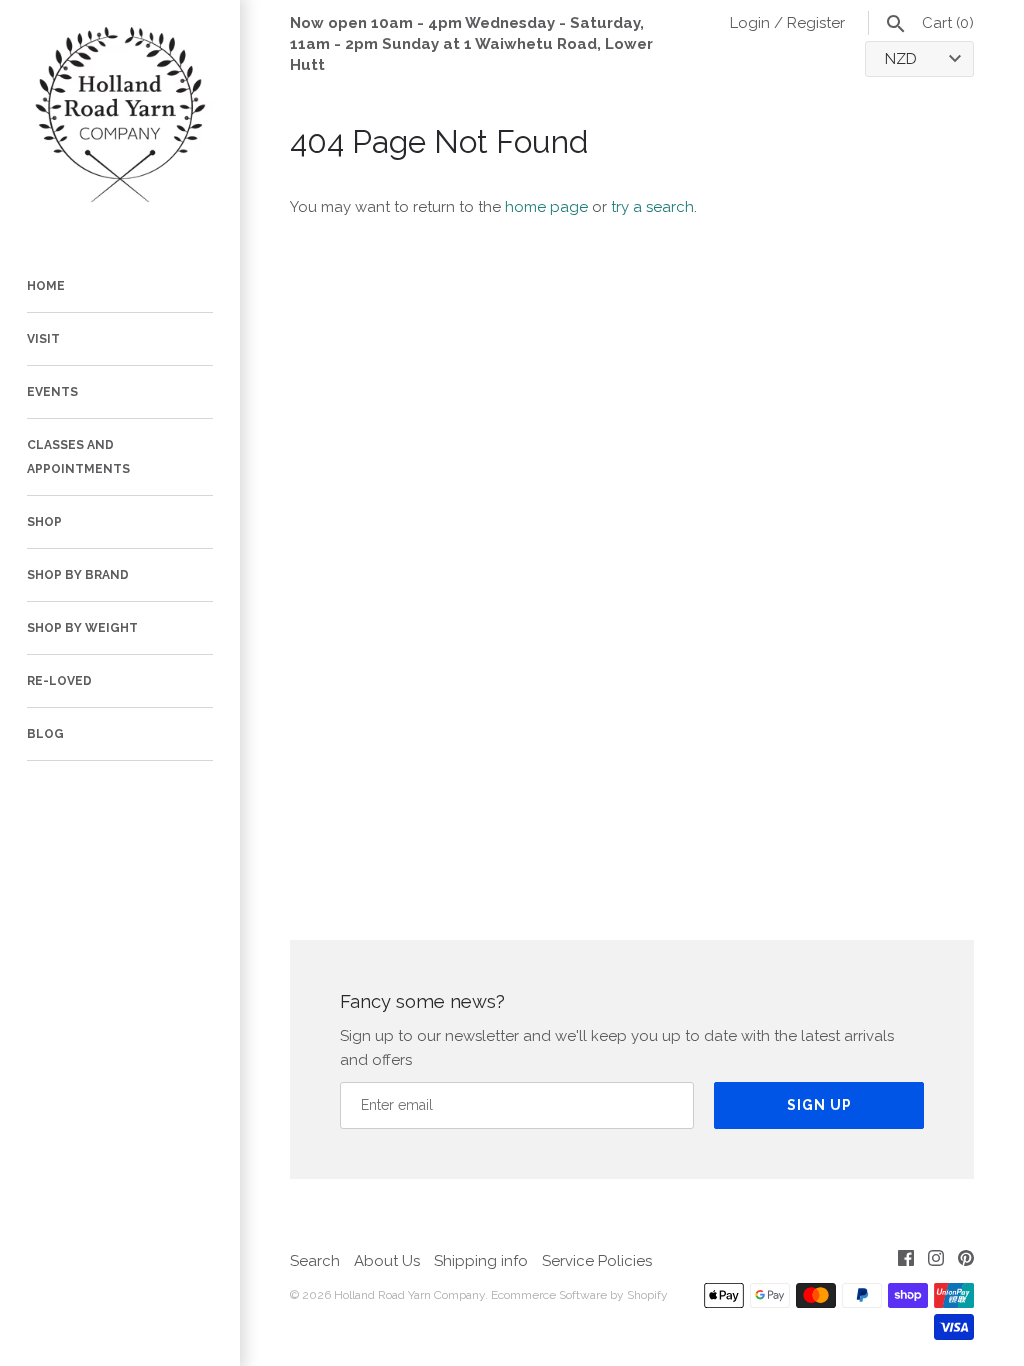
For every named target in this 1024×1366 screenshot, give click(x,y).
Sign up (819, 1105)
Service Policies (597, 1261)
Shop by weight (82, 628)
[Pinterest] (966, 1261)
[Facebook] (906, 1261)
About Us (387, 1261)
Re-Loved (59, 681)
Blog (45, 734)
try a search (652, 207)
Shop (44, 522)
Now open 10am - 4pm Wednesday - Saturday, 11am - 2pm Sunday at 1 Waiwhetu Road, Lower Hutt (471, 44)
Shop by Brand (78, 575)
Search (315, 1261)
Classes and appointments (78, 457)
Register (816, 23)
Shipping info (481, 1261)
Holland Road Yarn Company (409, 1295)
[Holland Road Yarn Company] (120, 120)
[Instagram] (936, 1261)
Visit (43, 339)
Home (46, 286)
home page (546, 207)
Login (750, 23)
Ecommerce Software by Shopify (579, 1295)
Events (52, 392)
